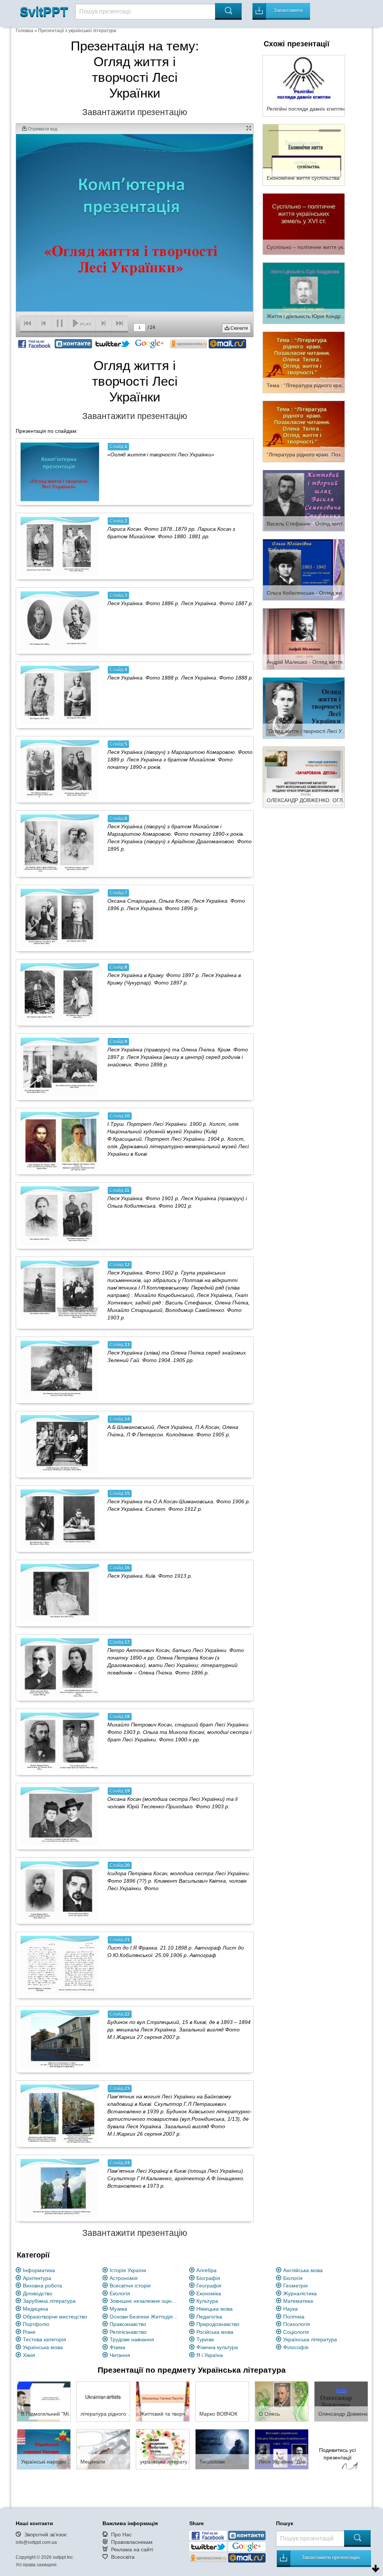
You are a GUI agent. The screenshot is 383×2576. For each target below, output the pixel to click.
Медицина (36, 2309)
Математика (298, 2301)
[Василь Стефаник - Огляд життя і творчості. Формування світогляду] (304, 500)
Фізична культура (217, 2347)
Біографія (208, 2278)
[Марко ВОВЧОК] (222, 2401)
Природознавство (218, 2324)
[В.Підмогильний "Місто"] (44, 2401)
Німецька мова (215, 2309)
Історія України (128, 2270)
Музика (118, 2309)
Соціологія (296, 2332)
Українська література (310, 2339)
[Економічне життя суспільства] (304, 154)
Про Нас (121, 2535)
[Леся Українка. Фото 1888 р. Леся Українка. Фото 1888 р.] (60, 695)
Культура (207, 2301)
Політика (294, 2317)
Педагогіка (209, 2317)
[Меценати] (103, 2449)
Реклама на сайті (132, 2549)
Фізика (117, 2347)
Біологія (293, 2278)
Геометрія (295, 2286)
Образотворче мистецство (55, 2317)
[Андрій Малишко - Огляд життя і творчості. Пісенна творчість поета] (304, 638)
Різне (29, 2332)
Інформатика (39, 2270)
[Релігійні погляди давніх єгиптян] (304, 85)
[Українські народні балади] (44, 2449)
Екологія (120, 2293)
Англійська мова (303, 2270)
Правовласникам (132, 2542)
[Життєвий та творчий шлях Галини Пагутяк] (163, 2401)
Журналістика (300, 2293)
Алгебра (206, 2270)
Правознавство (128, 2324)
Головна (24, 31)
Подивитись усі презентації (337, 2454)
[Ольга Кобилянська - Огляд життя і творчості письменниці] (304, 569)
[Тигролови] (222, 2449)
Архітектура (37, 2278)
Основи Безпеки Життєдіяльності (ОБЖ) (145, 2317)
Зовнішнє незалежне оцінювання (145, 2301)
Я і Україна (210, 2355)
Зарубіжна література (49, 2301)
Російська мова (215, 2332)
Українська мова (43, 2347)
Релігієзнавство (128, 2332)
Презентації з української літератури (77, 31)
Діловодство (38, 2293)
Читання (120, 2355)
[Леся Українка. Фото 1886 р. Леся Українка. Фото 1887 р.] (60, 620)
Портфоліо (36, 2324)
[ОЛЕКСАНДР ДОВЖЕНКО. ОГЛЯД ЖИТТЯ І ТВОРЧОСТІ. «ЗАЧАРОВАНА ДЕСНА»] (304, 777)
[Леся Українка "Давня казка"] (282, 2449)
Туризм (205, 2339)
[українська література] (163, 2449)
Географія (209, 2286)
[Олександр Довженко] (341, 2401)
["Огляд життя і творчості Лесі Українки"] (304, 708)
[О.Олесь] (282, 2401)
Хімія (29, 2355)
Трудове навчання (132, 2339)
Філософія (296, 2347)
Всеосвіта (123, 2557)
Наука (290, 2309)
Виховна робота (42, 2286)
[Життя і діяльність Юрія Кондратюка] (304, 293)
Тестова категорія (45, 2339)
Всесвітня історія (130, 2286)
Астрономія (124, 2278)
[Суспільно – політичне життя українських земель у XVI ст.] (304, 224)
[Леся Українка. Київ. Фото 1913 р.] (60, 1593)
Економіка (209, 2293)
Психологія (297, 2324)
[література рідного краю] (103, 2401)
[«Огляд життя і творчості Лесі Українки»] (60, 472)
